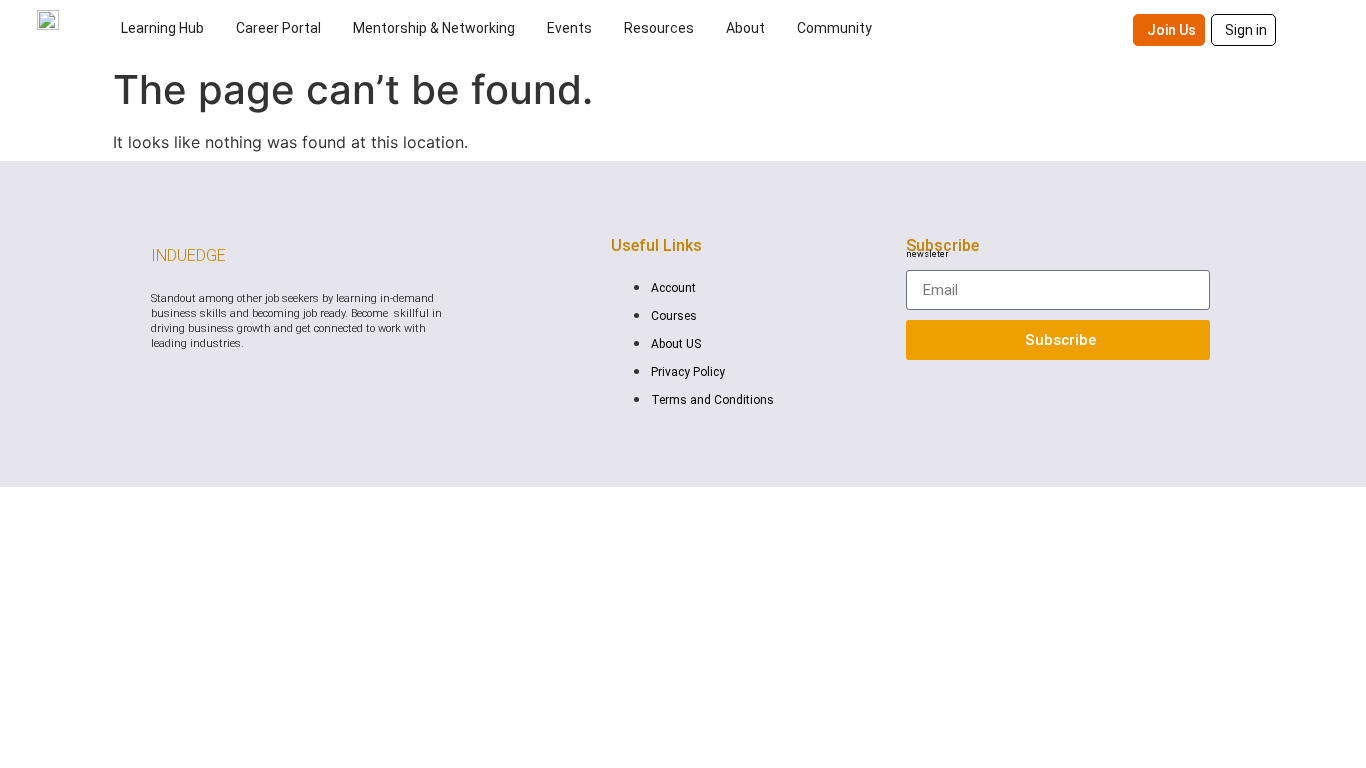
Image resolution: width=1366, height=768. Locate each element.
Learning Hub (162, 28)
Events (569, 28)
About (745, 28)
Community (834, 28)
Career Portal (278, 28)
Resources (659, 28)
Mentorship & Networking (434, 28)
